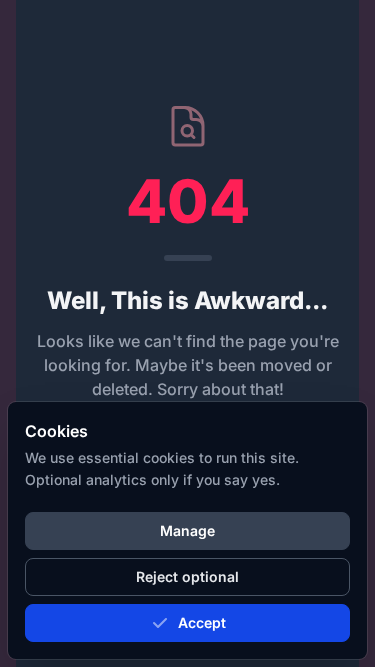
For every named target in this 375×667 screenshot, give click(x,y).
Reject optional (187, 576)
